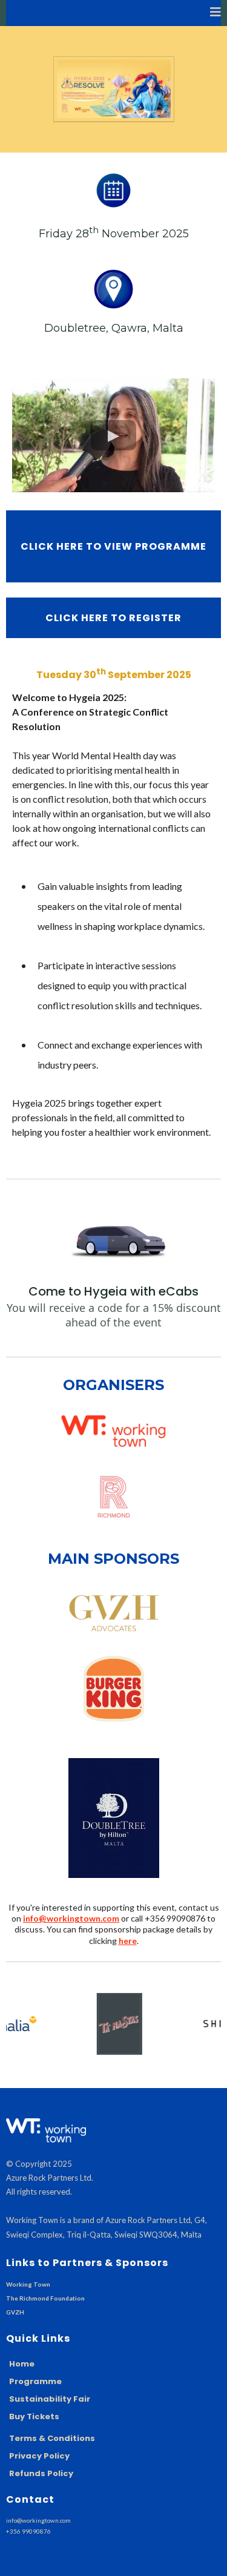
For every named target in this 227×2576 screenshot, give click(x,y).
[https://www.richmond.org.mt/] (113, 1496)
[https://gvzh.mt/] (113, 1612)
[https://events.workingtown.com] (113, 1431)
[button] (215, 13)
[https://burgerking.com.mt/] (113, 1689)
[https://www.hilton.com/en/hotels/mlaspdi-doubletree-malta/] (113, 1818)
